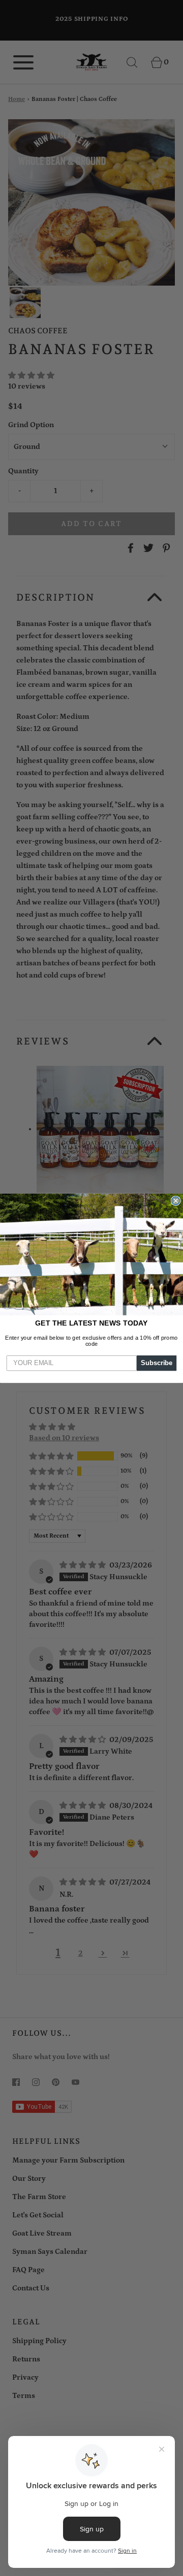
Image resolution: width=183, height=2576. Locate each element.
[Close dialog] (176, 1201)
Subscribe (157, 1363)
